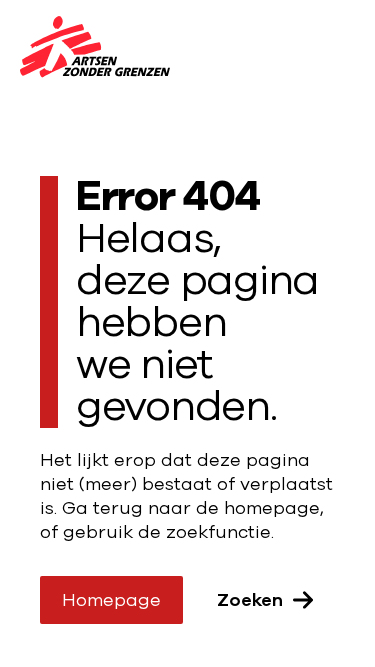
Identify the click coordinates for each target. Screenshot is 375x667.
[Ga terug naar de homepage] (95, 50)
